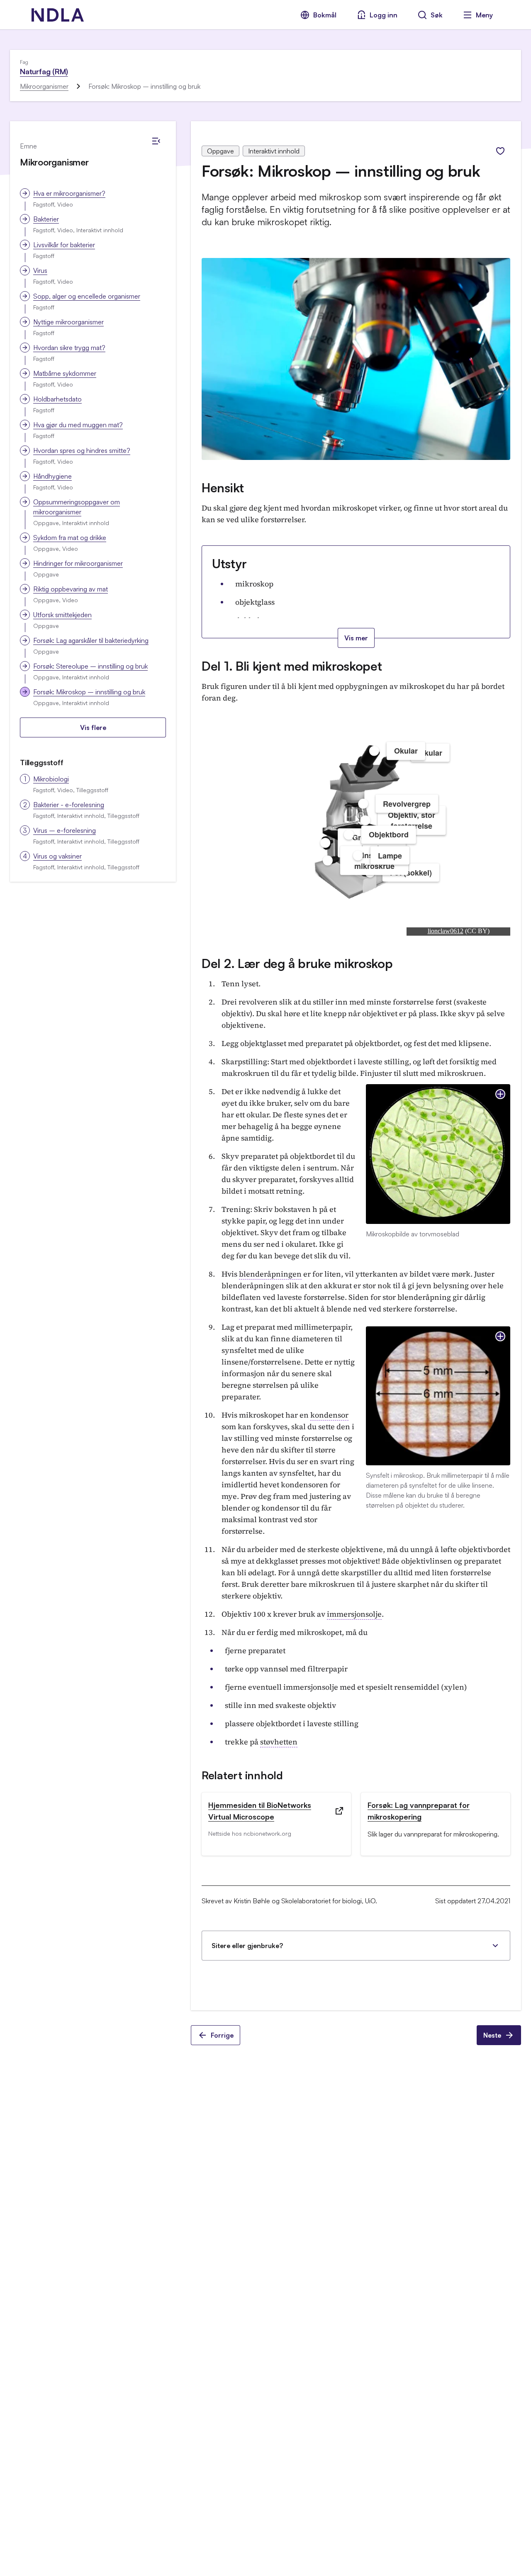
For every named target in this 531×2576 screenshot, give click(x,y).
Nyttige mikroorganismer (68, 322)
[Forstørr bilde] (500, 1094)
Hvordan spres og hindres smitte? (82, 450)
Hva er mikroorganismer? (69, 193)
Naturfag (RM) (44, 71)
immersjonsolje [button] (354, 1614)
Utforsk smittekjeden (62, 615)
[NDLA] (58, 15)
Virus (40, 270)
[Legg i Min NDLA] (500, 151)
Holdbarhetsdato (57, 399)
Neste (492, 2035)
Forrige (222, 2035)
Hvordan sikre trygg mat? (69, 348)
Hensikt (223, 488)
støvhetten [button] (279, 1742)
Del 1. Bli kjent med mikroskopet (292, 666)
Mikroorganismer (44, 86)
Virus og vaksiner (57, 856)
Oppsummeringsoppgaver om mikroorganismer (77, 507)
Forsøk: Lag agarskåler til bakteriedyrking (91, 640)
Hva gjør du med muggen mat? (78, 425)
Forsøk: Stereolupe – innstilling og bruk (90, 666)
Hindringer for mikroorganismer (78, 563)
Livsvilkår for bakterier (64, 245)
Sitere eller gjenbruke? (247, 1946)
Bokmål (325, 15)
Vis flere (93, 727)
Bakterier (46, 219)
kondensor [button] (329, 1415)
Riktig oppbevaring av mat (71, 589)
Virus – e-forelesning (65, 830)
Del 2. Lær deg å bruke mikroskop (297, 963)
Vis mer (356, 638)
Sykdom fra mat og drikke (70, 538)
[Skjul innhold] (156, 141)
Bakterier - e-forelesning (69, 805)
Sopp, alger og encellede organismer (87, 296)
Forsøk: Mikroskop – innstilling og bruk (89, 692)
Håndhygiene (52, 476)
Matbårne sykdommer (65, 373)
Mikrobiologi (51, 779)
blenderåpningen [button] (270, 1274)
